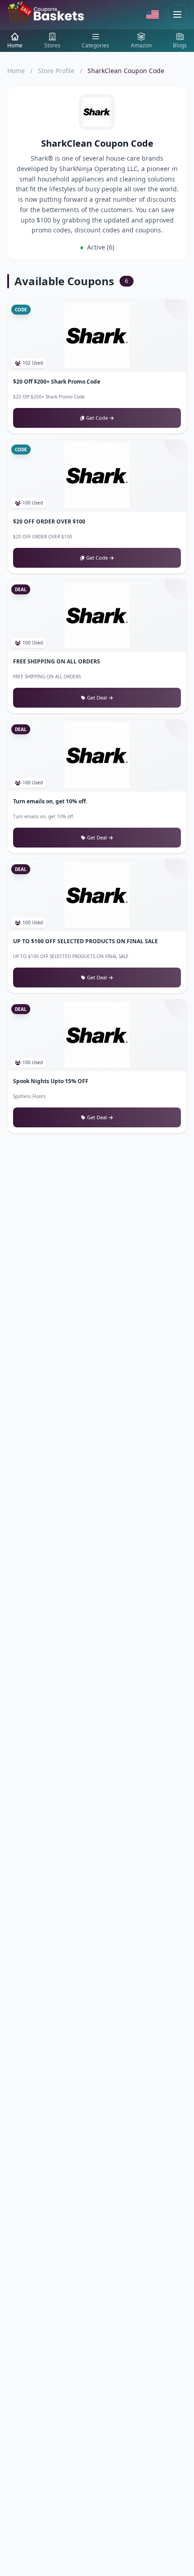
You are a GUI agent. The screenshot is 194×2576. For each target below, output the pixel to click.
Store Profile (56, 71)
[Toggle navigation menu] (177, 14)
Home (16, 71)
